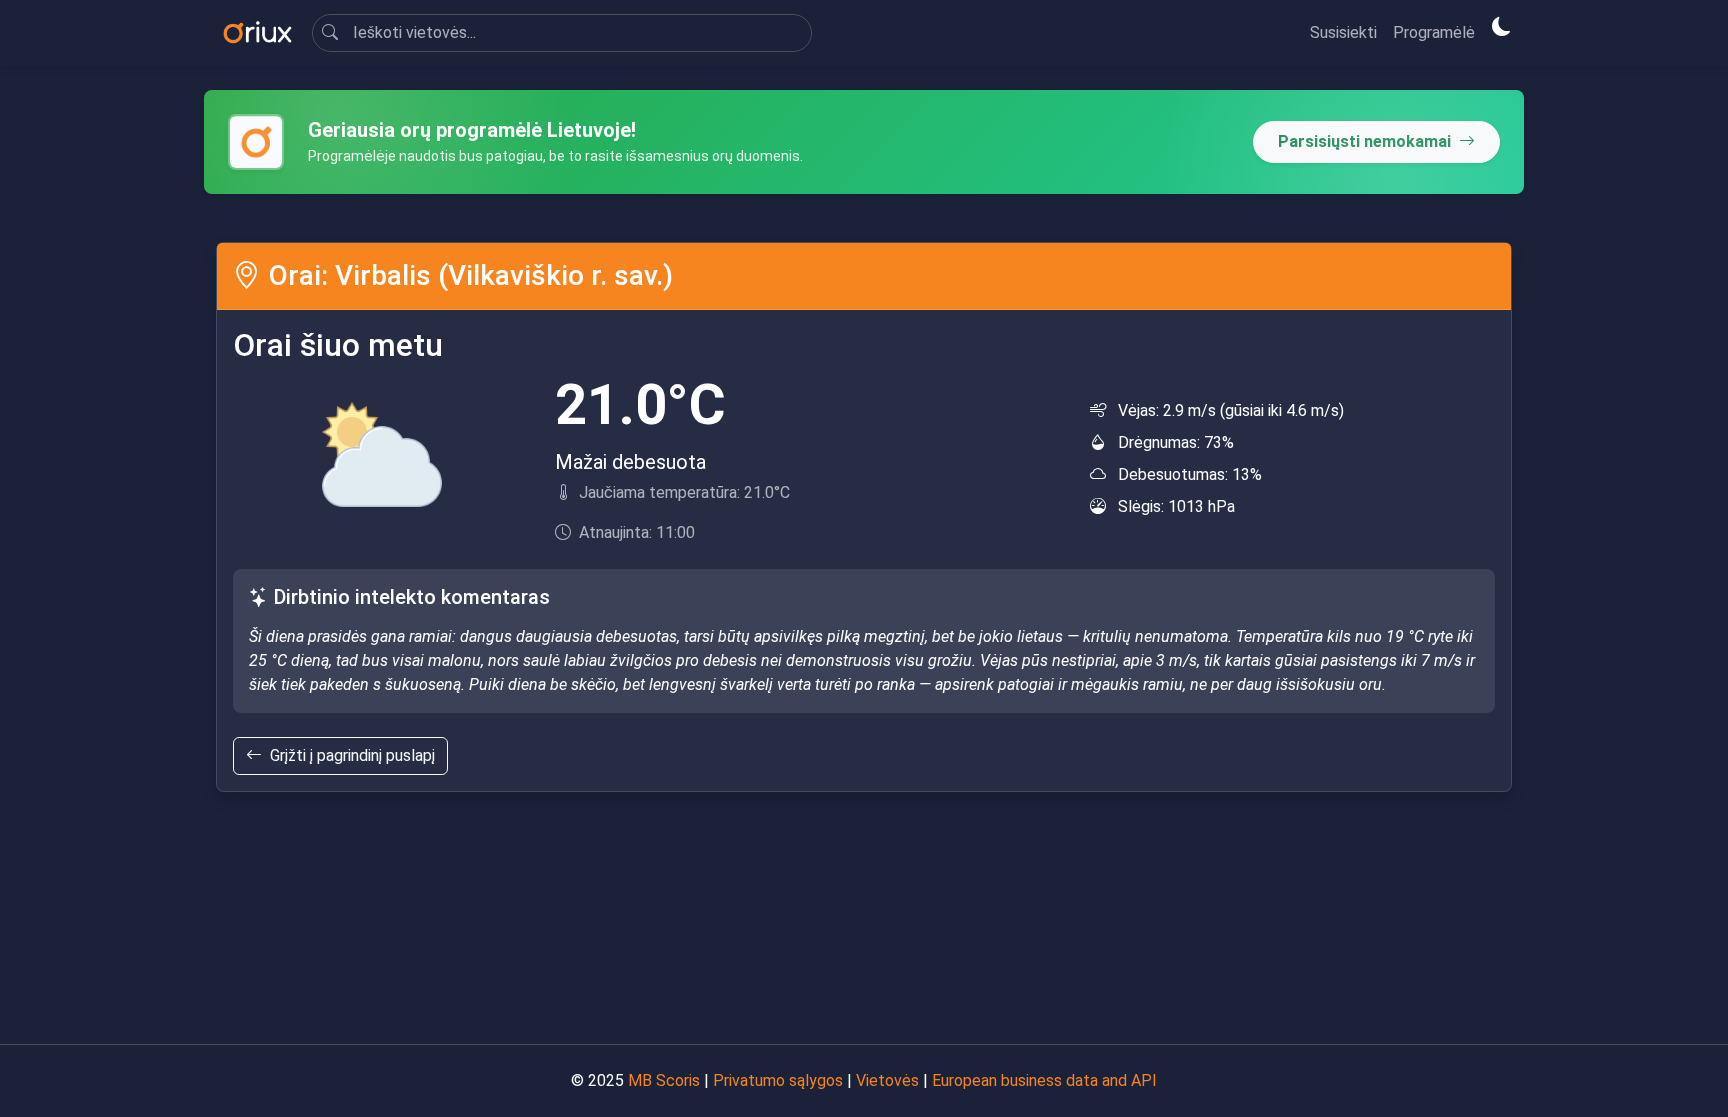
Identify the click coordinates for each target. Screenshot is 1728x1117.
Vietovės (887, 1080)
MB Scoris (664, 1080)
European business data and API (1044, 1080)
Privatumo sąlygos (778, 1080)
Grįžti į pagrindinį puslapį (352, 755)
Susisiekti (1343, 32)
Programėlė (1434, 32)
